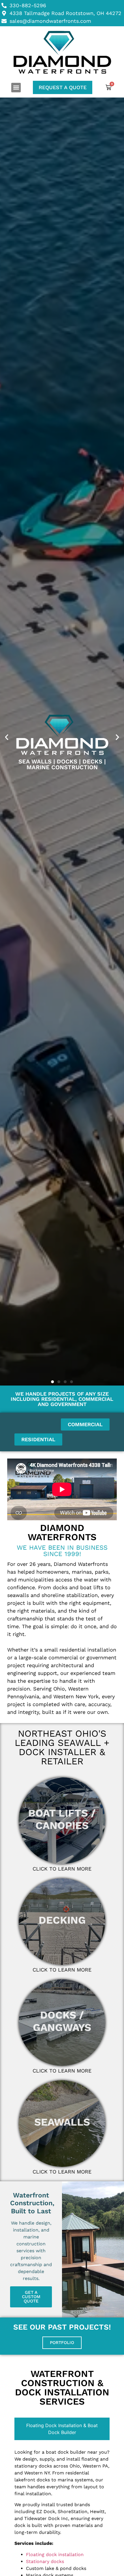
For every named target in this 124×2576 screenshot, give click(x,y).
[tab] (62, 2429)
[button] (16, 88)
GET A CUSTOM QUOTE (31, 2297)
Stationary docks (45, 2561)
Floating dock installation (55, 2555)
